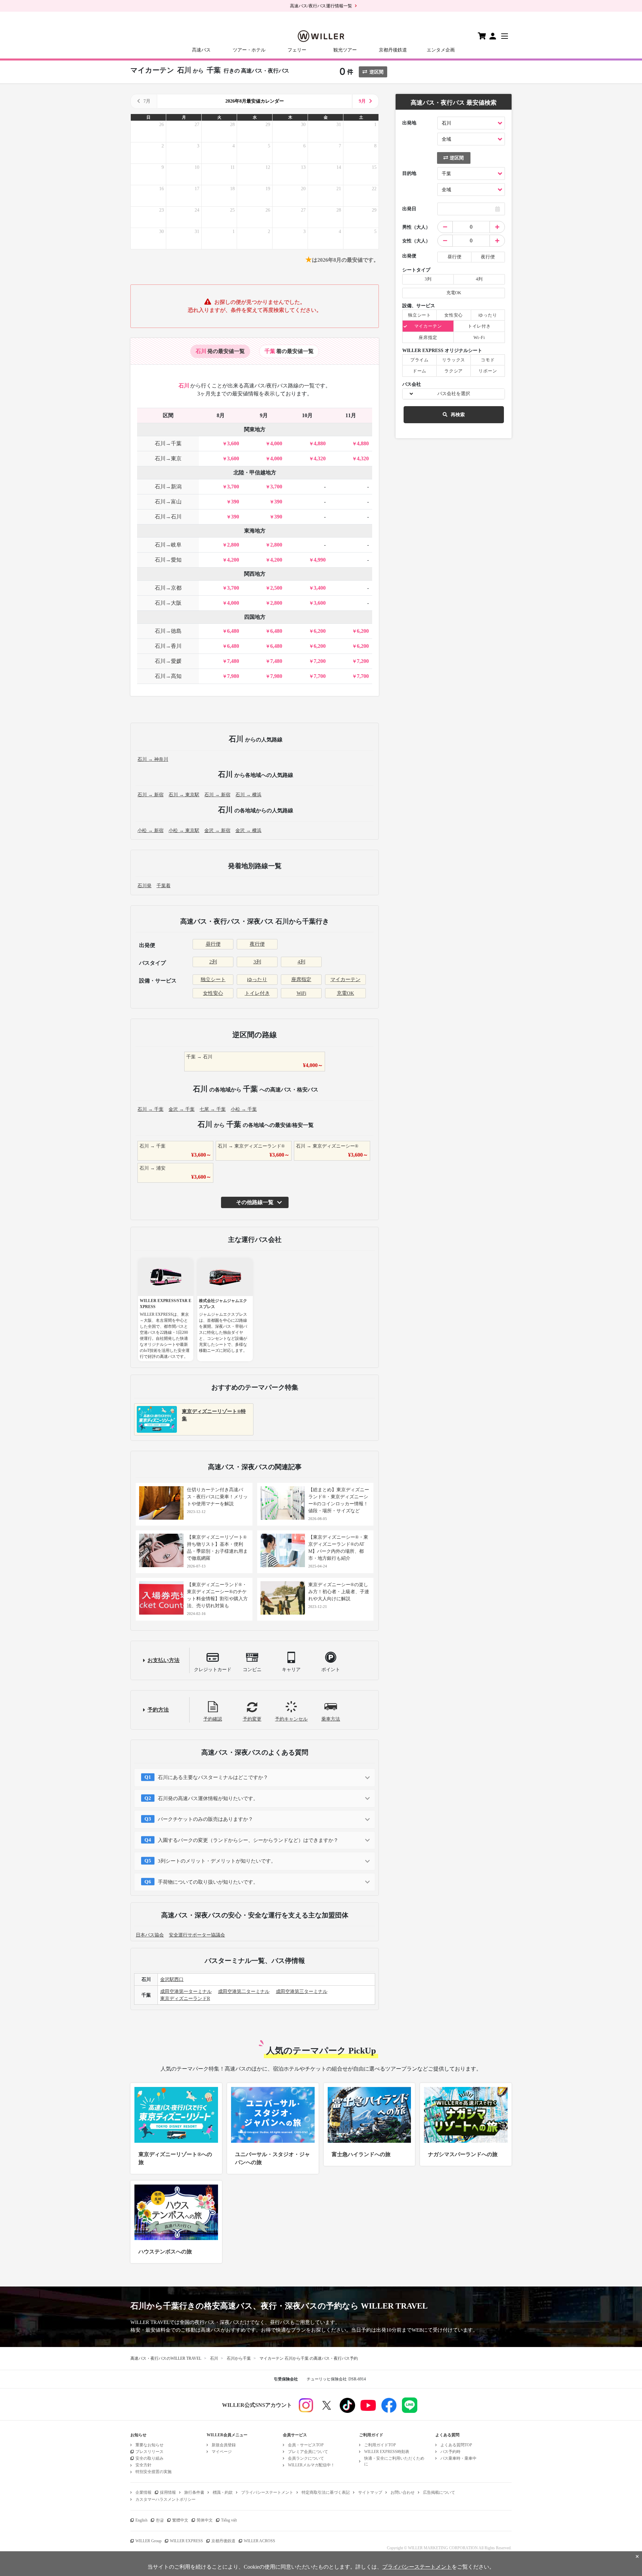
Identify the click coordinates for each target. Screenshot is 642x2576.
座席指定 (301, 979)
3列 (257, 962)
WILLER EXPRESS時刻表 (387, 2452)
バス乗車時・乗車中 (458, 2458)
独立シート (213, 979)
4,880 (320, 443)
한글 (160, 2520)
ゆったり (257, 979)
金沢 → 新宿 (217, 831)
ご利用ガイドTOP (380, 2445)
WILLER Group (148, 2541)
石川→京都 (168, 588)
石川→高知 (168, 676)
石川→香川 (168, 646)
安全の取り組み (149, 2458)
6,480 (233, 631)
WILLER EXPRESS (186, 2541)
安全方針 (143, 2465)
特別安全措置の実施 (153, 2472)
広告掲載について (439, 2492)
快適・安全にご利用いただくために (394, 2461)
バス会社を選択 (454, 394)
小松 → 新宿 (150, 831)
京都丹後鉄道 (393, 50)
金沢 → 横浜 (248, 831)
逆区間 (377, 72)
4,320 (320, 458)
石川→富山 (168, 502)
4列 (301, 962)
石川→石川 (168, 517)
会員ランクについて (306, 2458)
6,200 (320, 631)
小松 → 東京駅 (184, 831)
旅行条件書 (194, 2492)
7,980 (233, 676)
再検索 (458, 415)
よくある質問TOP (456, 2445)
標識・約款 (223, 2492)
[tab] (220, 351)
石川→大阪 (168, 603)
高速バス (201, 50)
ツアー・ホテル (249, 50)
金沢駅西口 (172, 1979)
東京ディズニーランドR (185, 1999)
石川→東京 (168, 458)
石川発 (144, 886)
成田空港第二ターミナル (244, 1992)
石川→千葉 (168, 443)
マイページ (222, 2452)
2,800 (233, 545)
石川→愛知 (168, 560)
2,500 (276, 588)
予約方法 (158, 1710)
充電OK (345, 993)
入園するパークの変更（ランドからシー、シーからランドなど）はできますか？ (248, 1840)
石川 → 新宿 (150, 795)
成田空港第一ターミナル (186, 1992)
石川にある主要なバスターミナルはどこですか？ (213, 1777)
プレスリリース (149, 2452)
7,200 (320, 661)
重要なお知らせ (149, 2445)
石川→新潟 (168, 487)
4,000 (276, 443)
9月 (362, 101)
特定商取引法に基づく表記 (326, 2492)
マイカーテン (345, 979)
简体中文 (205, 2520)
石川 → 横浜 (248, 795)
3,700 (233, 487)
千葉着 (164, 886)
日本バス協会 (150, 1935)
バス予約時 (450, 2452)
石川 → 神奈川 (153, 759)
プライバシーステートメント (267, 2492)
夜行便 (257, 944)
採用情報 (168, 2492)
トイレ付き (257, 993)
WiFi (301, 993)
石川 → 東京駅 (184, 795)
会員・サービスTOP (306, 2445)
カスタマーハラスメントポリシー (166, 2499)
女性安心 (213, 993)
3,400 (320, 588)
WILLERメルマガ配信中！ (311, 2465)
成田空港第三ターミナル (302, 1992)
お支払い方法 (164, 1660)
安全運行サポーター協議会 (197, 1935)
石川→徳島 (168, 631)
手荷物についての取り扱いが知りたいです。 (208, 1882)
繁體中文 (180, 2520)
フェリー (297, 50)
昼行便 (213, 944)
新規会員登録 (224, 2445)
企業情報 (143, 2492)
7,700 (320, 676)
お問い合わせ (403, 2492)
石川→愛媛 (168, 661)
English (141, 2520)
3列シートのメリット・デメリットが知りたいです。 (217, 1861)
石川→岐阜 (168, 545)
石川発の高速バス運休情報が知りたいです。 (208, 1798)
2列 (213, 962)
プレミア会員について (308, 2452)
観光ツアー (345, 50)
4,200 (233, 560)
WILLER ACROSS (259, 2541)
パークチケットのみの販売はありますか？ (205, 1819)
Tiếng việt (229, 2520)
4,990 (320, 560)
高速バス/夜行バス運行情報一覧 (321, 6)
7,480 (233, 661)
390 (235, 502)
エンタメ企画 (441, 50)
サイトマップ (370, 2492)
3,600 (233, 443)
